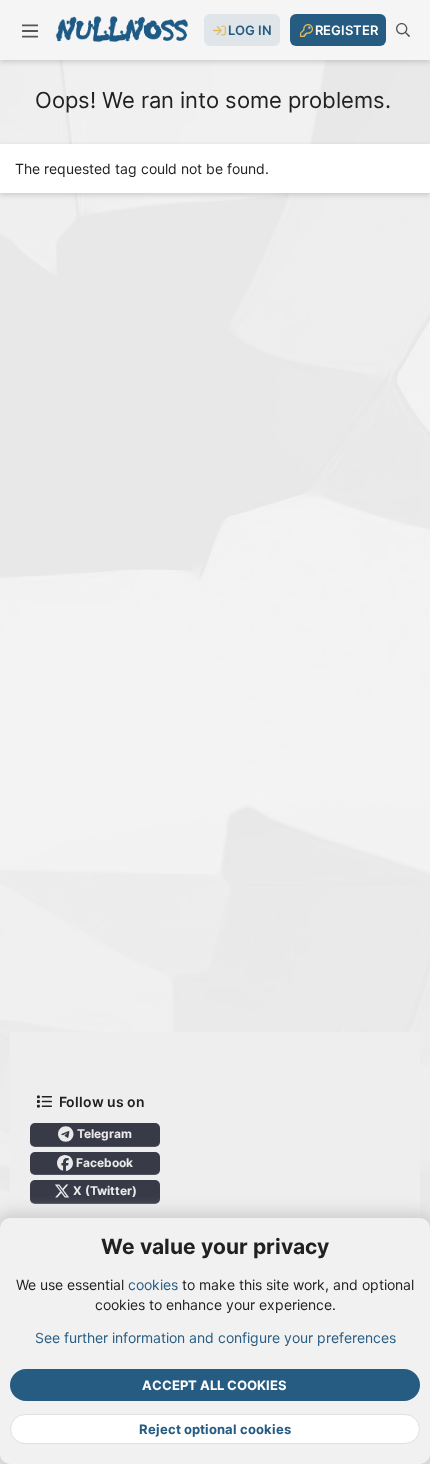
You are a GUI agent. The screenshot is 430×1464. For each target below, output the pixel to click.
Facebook (103, 1162)
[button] (30, 30)
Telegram (103, 1133)
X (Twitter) (103, 1190)
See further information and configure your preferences (215, 1337)
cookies (153, 1284)
